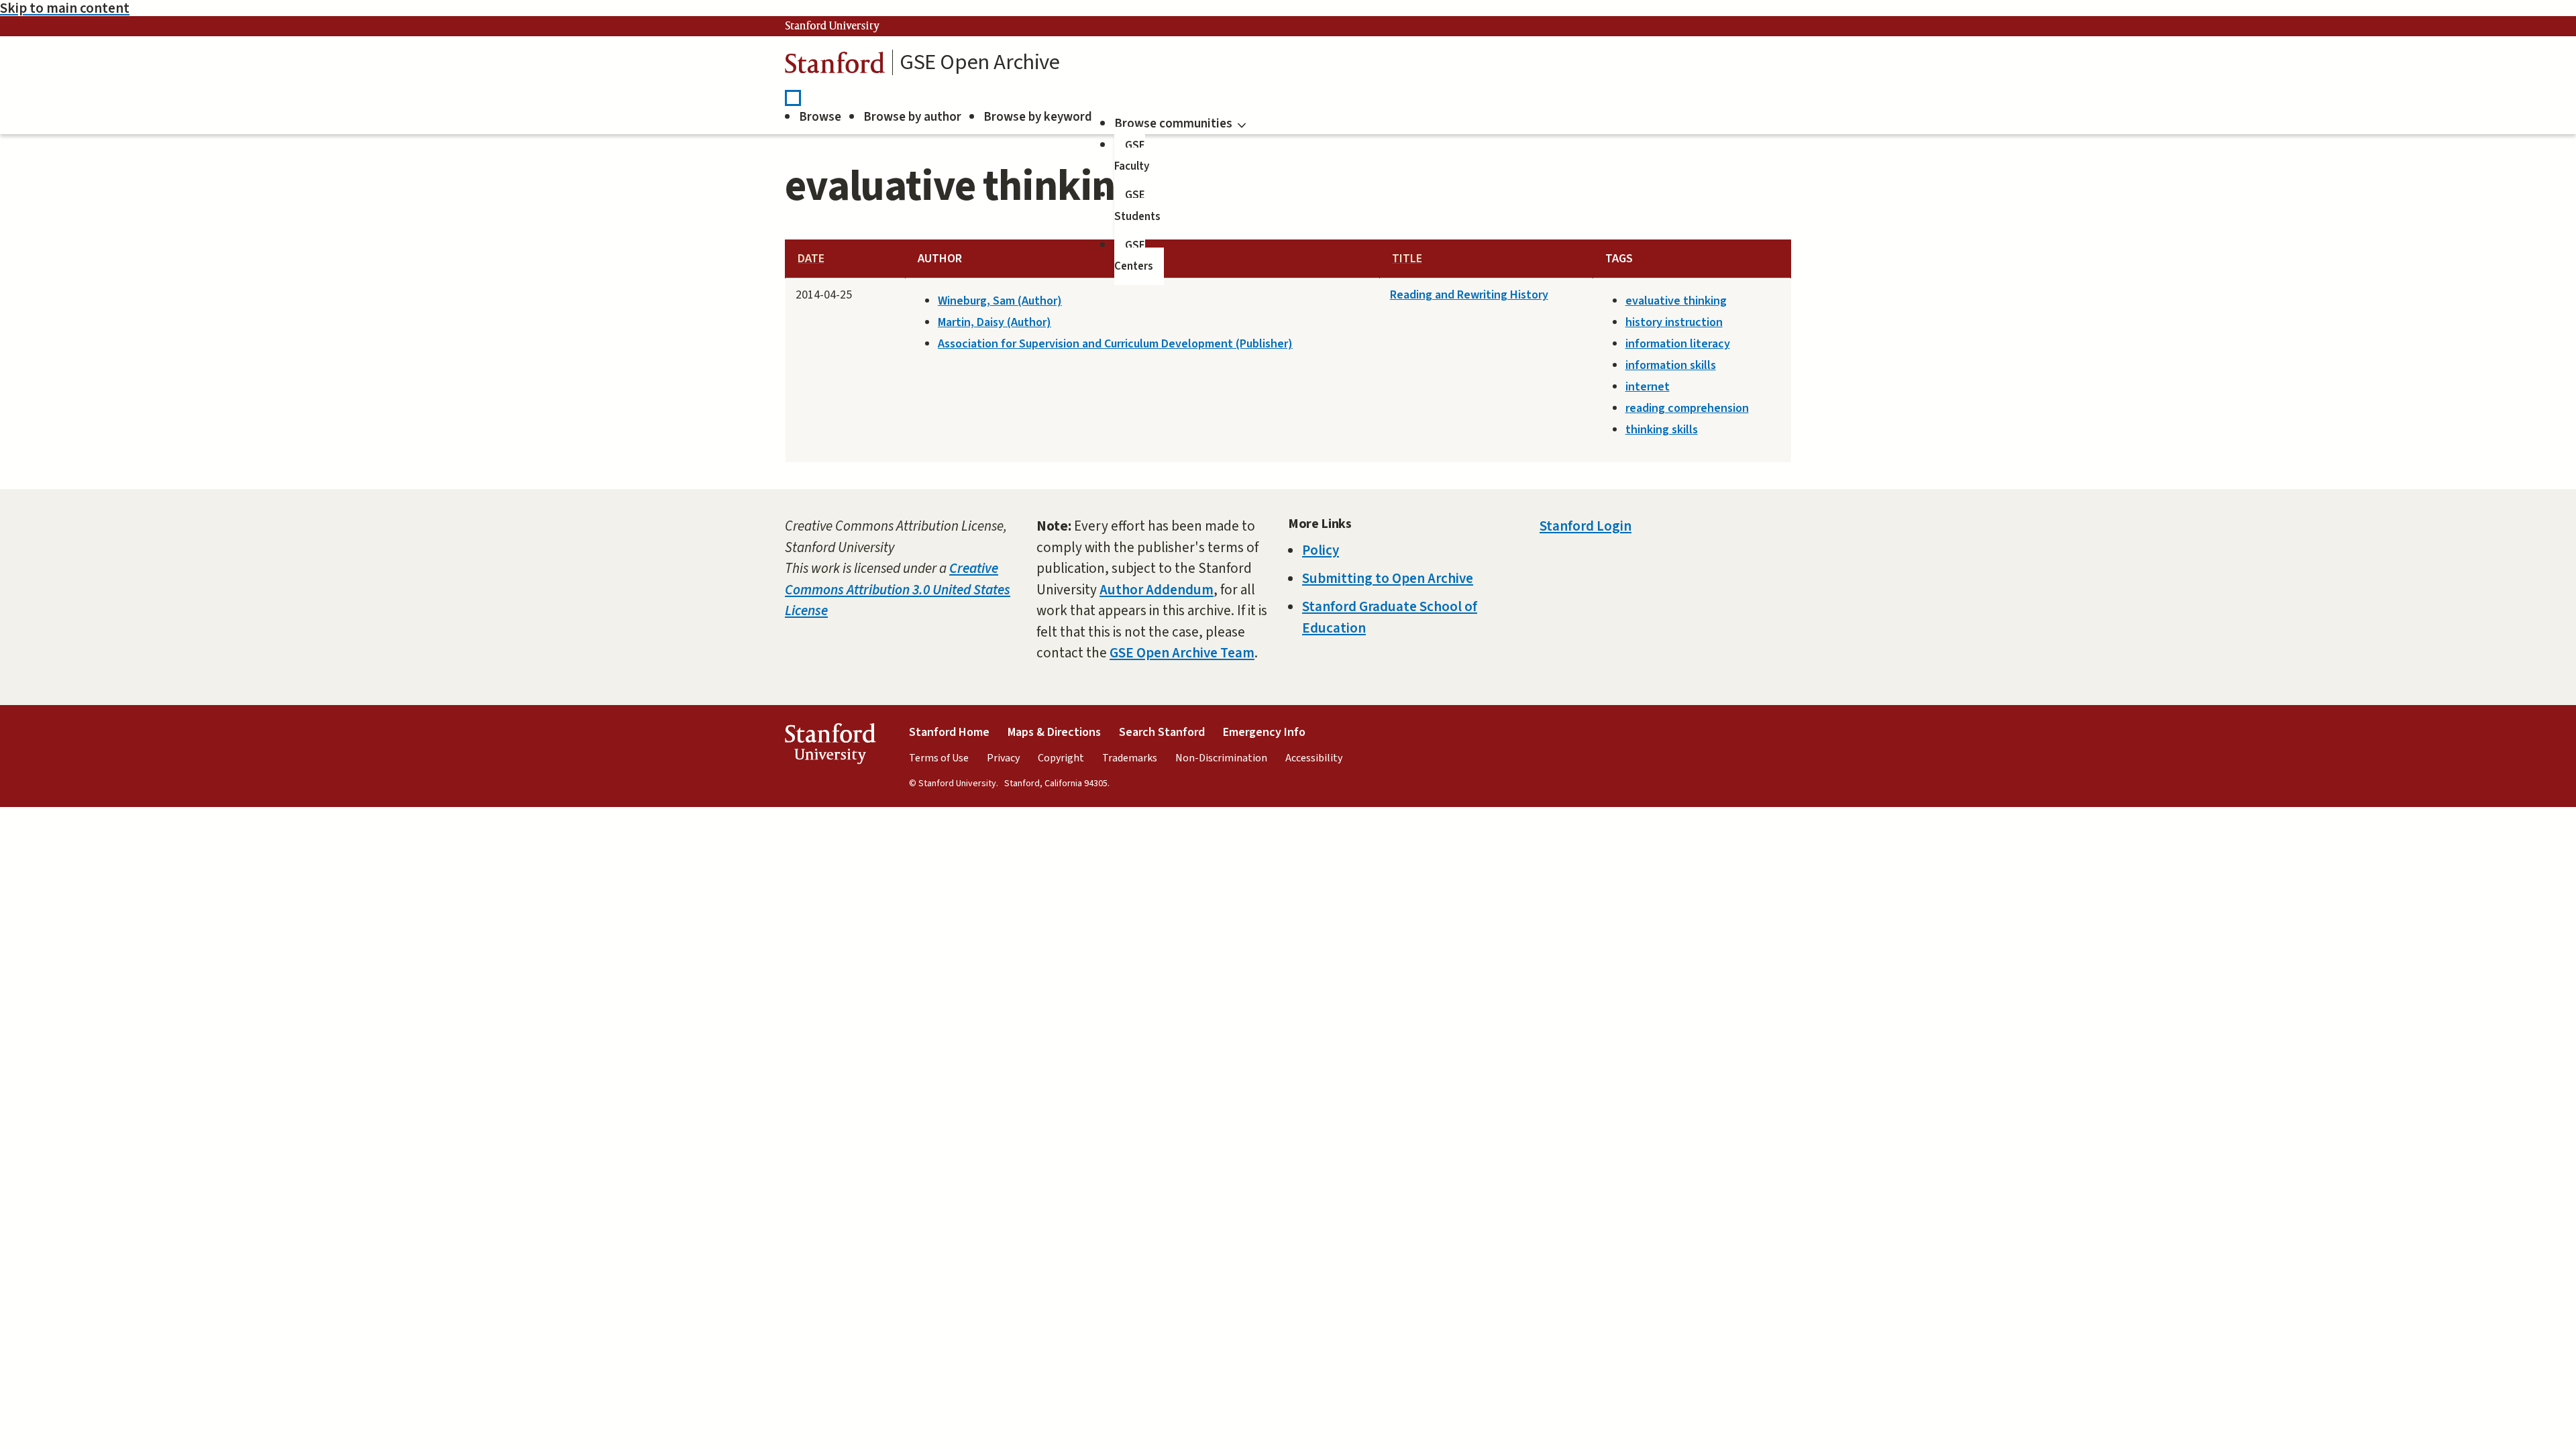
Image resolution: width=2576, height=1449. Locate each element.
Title (1407, 259)
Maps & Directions (1054, 732)
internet (1648, 387)
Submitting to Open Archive (1388, 578)
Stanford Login (1586, 526)
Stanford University (833, 26)
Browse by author (912, 117)
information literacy (1678, 344)
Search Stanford (1162, 732)
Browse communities (1173, 124)
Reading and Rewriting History (1469, 295)
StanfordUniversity (830, 747)
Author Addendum (1157, 590)
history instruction (1674, 322)
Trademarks (1130, 758)
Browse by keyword (1038, 117)
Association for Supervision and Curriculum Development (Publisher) (1115, 344)
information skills (1671, 365)
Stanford (835, 66)
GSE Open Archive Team (1182, 653)
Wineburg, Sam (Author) (1000, 301)
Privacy (1003, 758)
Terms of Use (939, 758)
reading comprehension (1687, 408)
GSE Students (1137, 206)
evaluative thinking (1676, 301)
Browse (820, 117)
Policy (1321, 550)
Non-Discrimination (1221, 758)
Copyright (1061, 758)
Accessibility (1314, 758)
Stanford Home (949, 732)
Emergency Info (1264, 732)
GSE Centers (1134, 256)
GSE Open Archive (980, 62)
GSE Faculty (1132, 156)
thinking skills (1662, 430)
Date (811, 259)
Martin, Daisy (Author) (995, 322)
